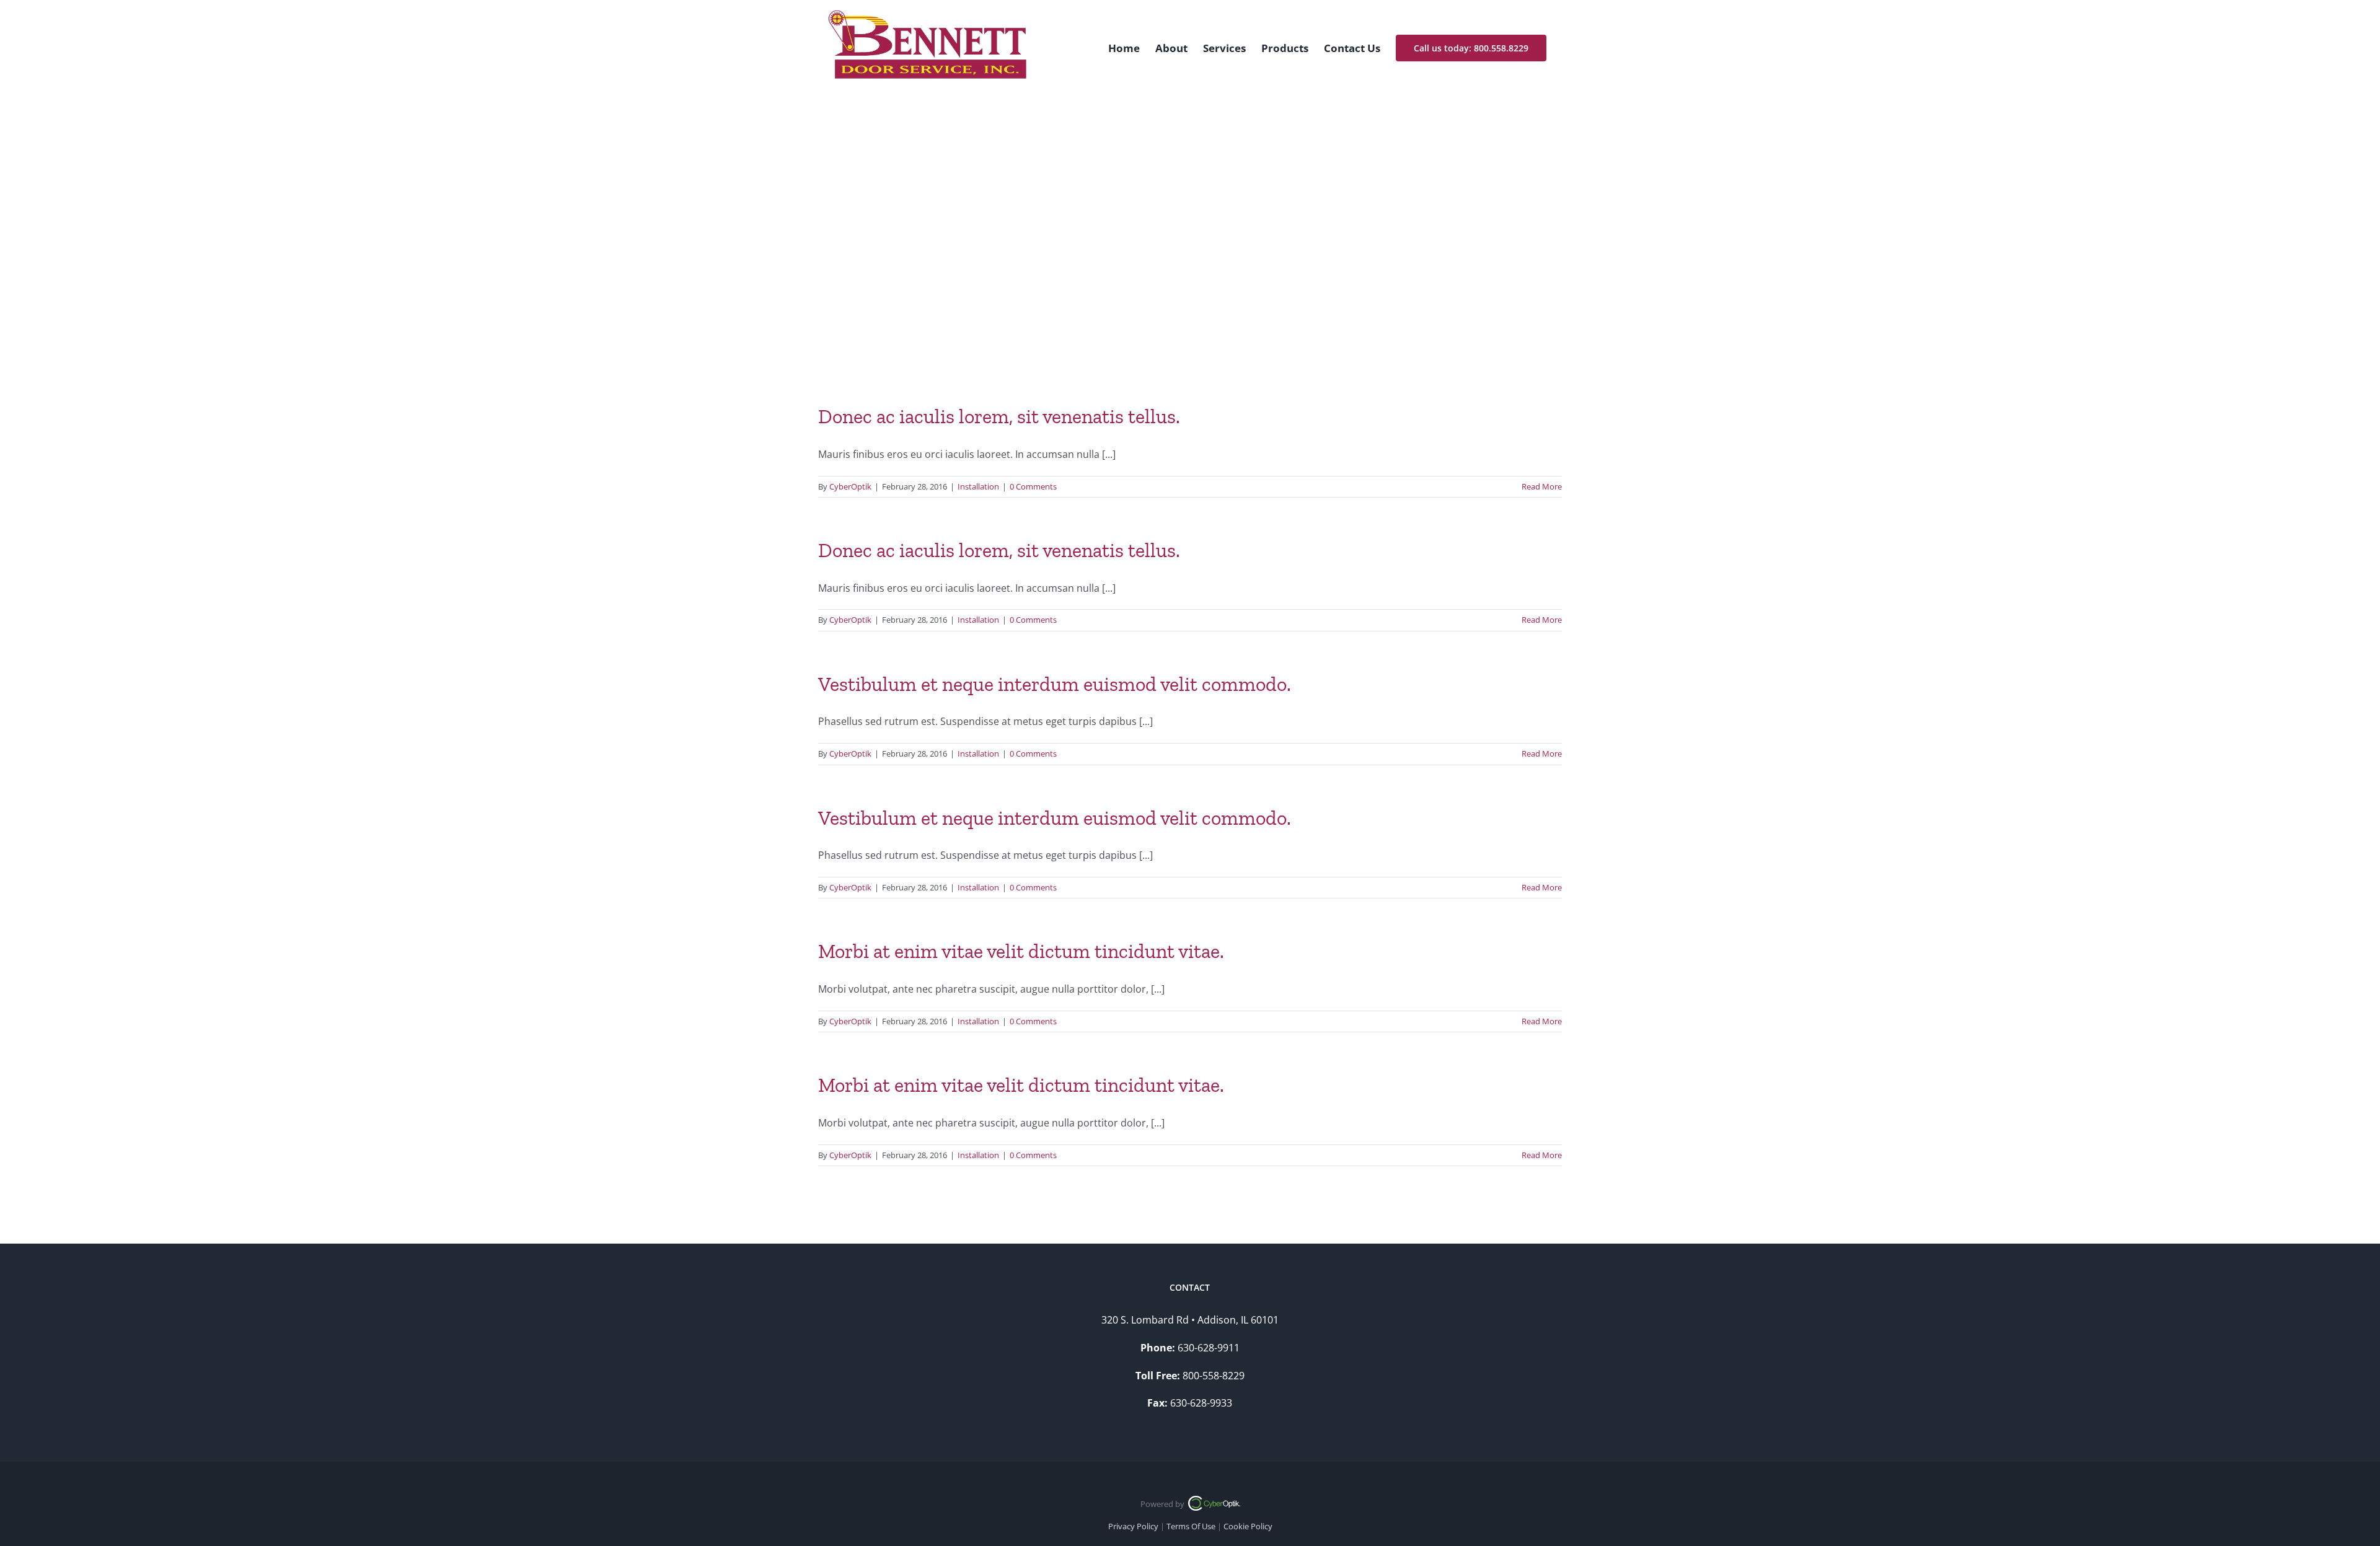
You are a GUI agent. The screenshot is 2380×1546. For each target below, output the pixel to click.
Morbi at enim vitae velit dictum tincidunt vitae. (1021, 951)
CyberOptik (850, 486)
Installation (978, 486)
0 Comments (1033, 486)
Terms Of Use (1191, 1526)
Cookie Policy (1248, 1526)
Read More (1542, 486)
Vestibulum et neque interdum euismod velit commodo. (1055, 684)
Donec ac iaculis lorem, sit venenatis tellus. (999, 416)
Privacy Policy (1133, 1526)
